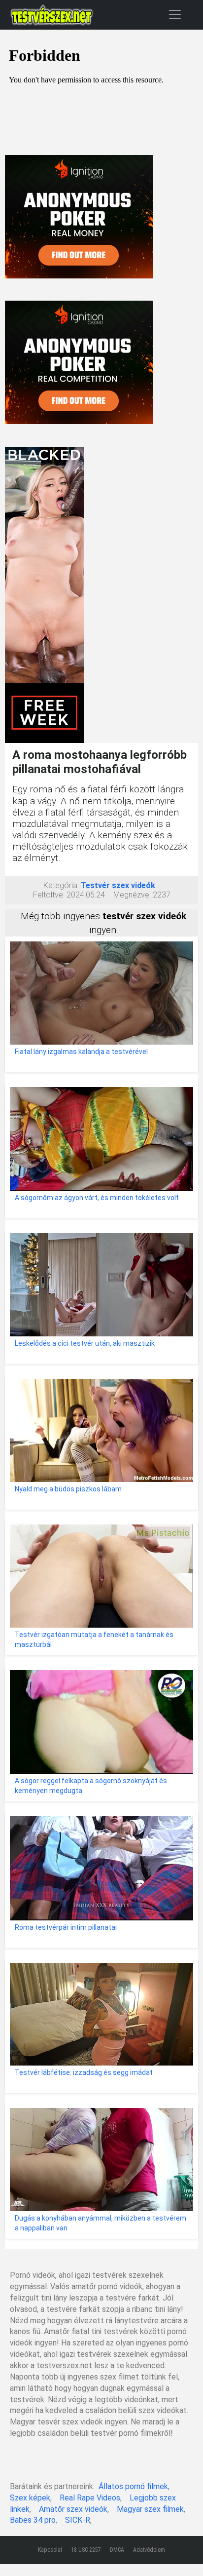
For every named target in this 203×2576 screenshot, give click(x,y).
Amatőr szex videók (73, 2509)
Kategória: (61, 885)
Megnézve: (132, 895)
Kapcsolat (50, 2550)
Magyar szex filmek (150, 2509)
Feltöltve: (49, 895)
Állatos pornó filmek (133, 2486)
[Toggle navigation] (175, 14)
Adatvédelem (149, 2550)
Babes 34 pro (33, 2520)
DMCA (117, 2550)
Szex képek (30, 2498)
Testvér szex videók (118, 885)
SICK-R (78, 2520)
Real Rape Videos (90, 2498)
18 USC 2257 (86, 2550)
